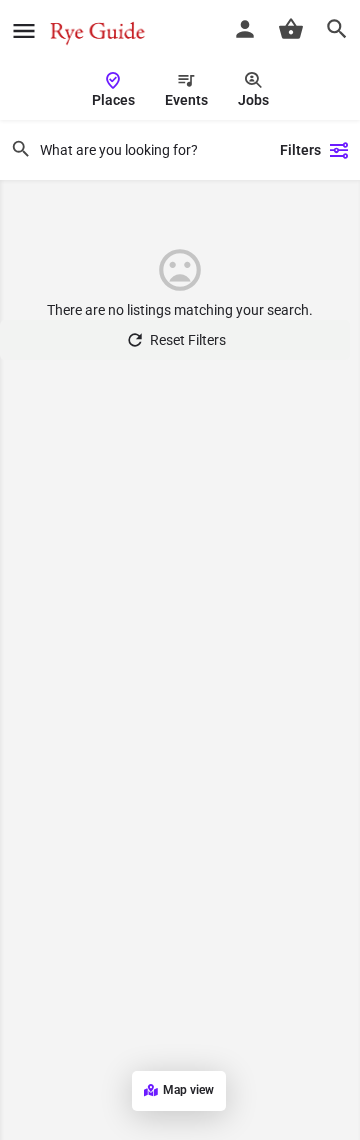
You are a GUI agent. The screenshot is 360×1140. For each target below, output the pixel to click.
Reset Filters (188, 340)
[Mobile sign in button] (245, 29)
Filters (300, 150)
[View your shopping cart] (291, 29)
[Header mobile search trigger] (337, 29)
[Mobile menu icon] (24, 30)
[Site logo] (99, 30)
